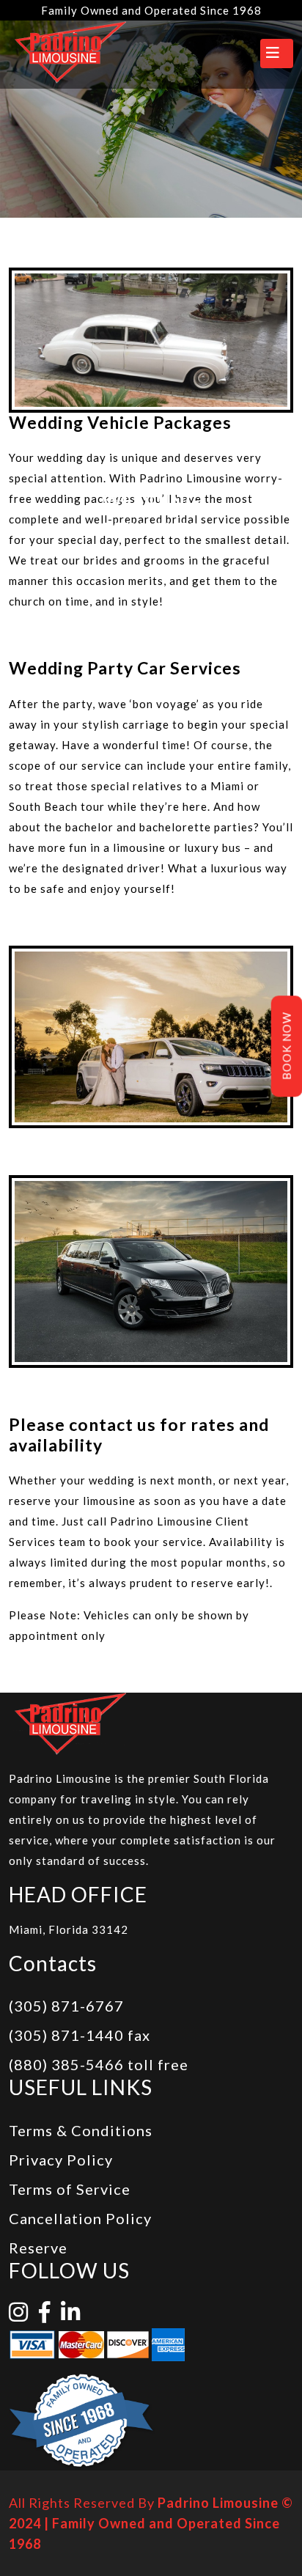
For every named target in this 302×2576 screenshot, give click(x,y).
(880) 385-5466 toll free (99, 2064)
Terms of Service (70, 2189)
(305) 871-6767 (66, 2006)
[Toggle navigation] (277, 54)
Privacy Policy (61, 2160)
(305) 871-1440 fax (80, 2035)
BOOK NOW (287, 1046)
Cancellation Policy (80, 2218)
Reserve (38, 2248)
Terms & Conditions (81, 2130)
